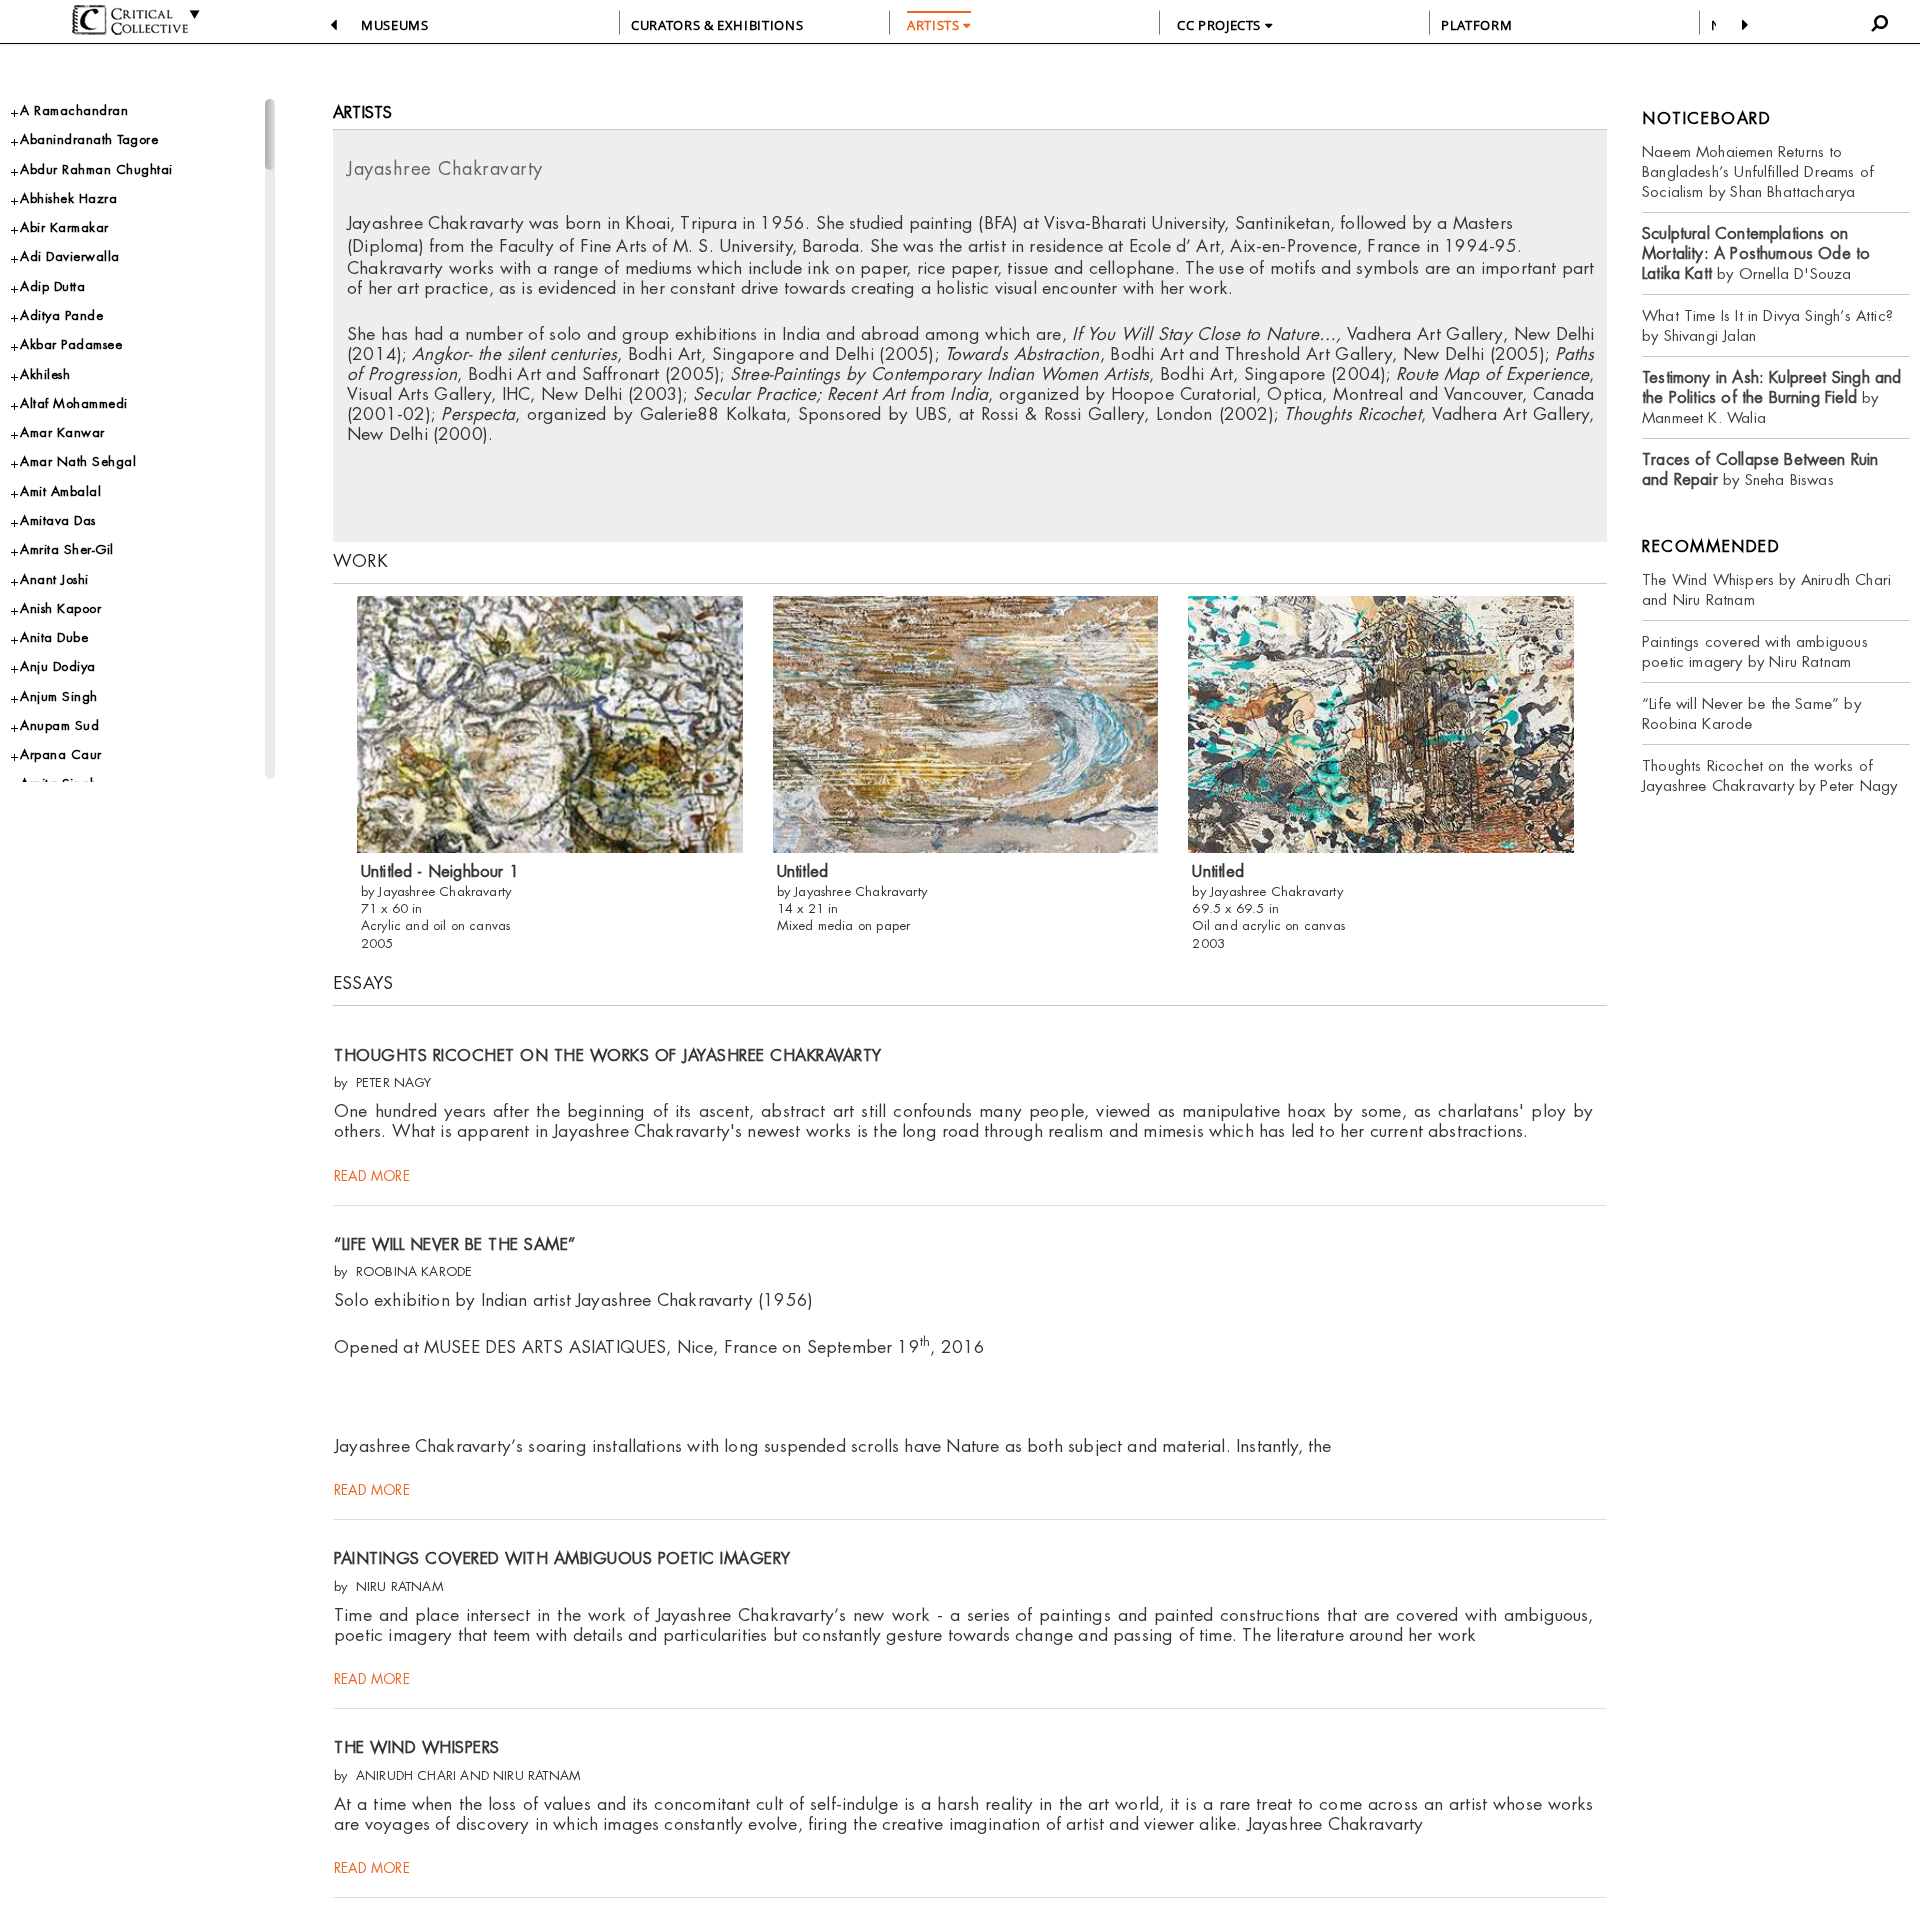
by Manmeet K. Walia (1771, 397)
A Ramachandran (74, 110)
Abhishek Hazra (68, 198)
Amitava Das (58, 520)
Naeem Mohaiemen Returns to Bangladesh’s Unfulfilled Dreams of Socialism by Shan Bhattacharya (1758, 171)
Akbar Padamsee (71, 344)
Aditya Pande (61, 315)
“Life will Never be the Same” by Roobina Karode (1751, 713)
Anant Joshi (54, 579)
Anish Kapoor (60, 608)
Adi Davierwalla (70, 256)
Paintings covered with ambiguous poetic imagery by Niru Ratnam (1755, 651)
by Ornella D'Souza (1756, 253)
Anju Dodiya (58, 666)
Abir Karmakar (64, 227)
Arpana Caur (61, 754)
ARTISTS (935, 25)
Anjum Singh (59, 696)
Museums (395, 25)
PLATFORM (1476, 25)
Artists (362, 112)
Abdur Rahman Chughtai (96, 169)
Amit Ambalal (60, 491)
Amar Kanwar (62, 432)
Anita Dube (54, 637)
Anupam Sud (59, 725)
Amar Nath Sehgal (78, 461)
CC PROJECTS (1221, 25)
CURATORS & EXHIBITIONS (717, 25)
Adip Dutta (52, 286)
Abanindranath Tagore (89, 139)
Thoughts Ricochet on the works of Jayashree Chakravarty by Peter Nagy (1769, 775)
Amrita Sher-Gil (67, 549)
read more (372, 1176)
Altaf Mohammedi (74, 403)
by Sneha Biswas (1760, 469)
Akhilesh (45, 374)
